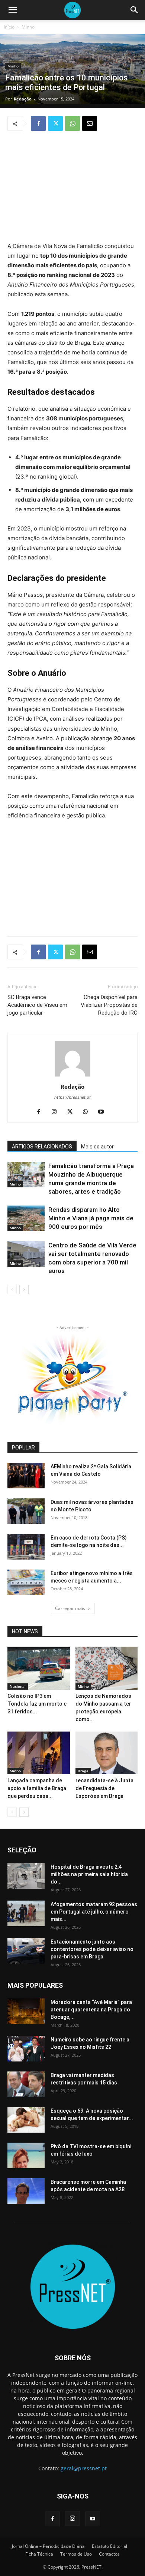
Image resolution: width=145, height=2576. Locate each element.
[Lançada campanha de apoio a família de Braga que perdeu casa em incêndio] (39, 1753)
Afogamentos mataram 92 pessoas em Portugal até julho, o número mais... (94, 1912)
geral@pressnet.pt (84, 2468)
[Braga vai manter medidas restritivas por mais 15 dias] (26, 2084)
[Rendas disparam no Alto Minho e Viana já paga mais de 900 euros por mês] (26, 1218)
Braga (83, 1771)
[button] (13, 10)
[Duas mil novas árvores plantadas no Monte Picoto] (26, 1511)
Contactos (109, 2554)
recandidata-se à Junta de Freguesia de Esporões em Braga (104, 1788)
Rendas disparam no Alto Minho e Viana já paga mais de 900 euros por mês (91, 1218)
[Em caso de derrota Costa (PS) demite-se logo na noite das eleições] (26, 1547)
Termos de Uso (76, 2554)
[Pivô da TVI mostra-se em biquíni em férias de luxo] (26, 2155)
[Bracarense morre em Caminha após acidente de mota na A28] (26, 2191)
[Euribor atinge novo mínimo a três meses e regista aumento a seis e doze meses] (26, 1582)
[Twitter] (55, 123)
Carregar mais (70, 1608)
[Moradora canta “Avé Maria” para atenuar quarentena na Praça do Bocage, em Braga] (26, 2011)
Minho (28, 27)
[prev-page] (12, 1289)
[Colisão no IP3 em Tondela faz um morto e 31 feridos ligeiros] (39, 1668)
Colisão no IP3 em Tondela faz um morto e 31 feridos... (37, 1704)
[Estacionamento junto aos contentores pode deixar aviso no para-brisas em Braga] (26, 1951)
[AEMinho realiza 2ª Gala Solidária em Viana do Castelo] (26, 1476)
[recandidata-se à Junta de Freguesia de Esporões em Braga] (107, 1753)
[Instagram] (57, 1112)
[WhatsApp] (72, 123)
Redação (23, 99)
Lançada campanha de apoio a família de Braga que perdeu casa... (37, 1788)
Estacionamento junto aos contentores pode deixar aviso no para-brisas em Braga (92, 1949)
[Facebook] (38, 123)
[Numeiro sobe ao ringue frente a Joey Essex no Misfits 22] (26, 2049)
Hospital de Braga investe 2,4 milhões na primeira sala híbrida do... (89, 1874)
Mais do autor (97, 1147)
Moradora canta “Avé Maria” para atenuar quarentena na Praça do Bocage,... (91, 2010)
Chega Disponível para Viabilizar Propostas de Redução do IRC (109, 1005)
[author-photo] (72, 1076)
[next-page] (24, 1289)
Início (9, 27)
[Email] (90, 123)
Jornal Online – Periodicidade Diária (48, 2546)
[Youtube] (104, 1112)
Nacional (18, 1686)
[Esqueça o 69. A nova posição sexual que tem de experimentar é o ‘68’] (26, 2120)
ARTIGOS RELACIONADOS (42, 1147)
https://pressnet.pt (72, 1097)
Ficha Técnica (39, 2554)
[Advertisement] (72, 187)
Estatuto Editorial (109, 2546)
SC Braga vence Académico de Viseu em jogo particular (37, 1005)
